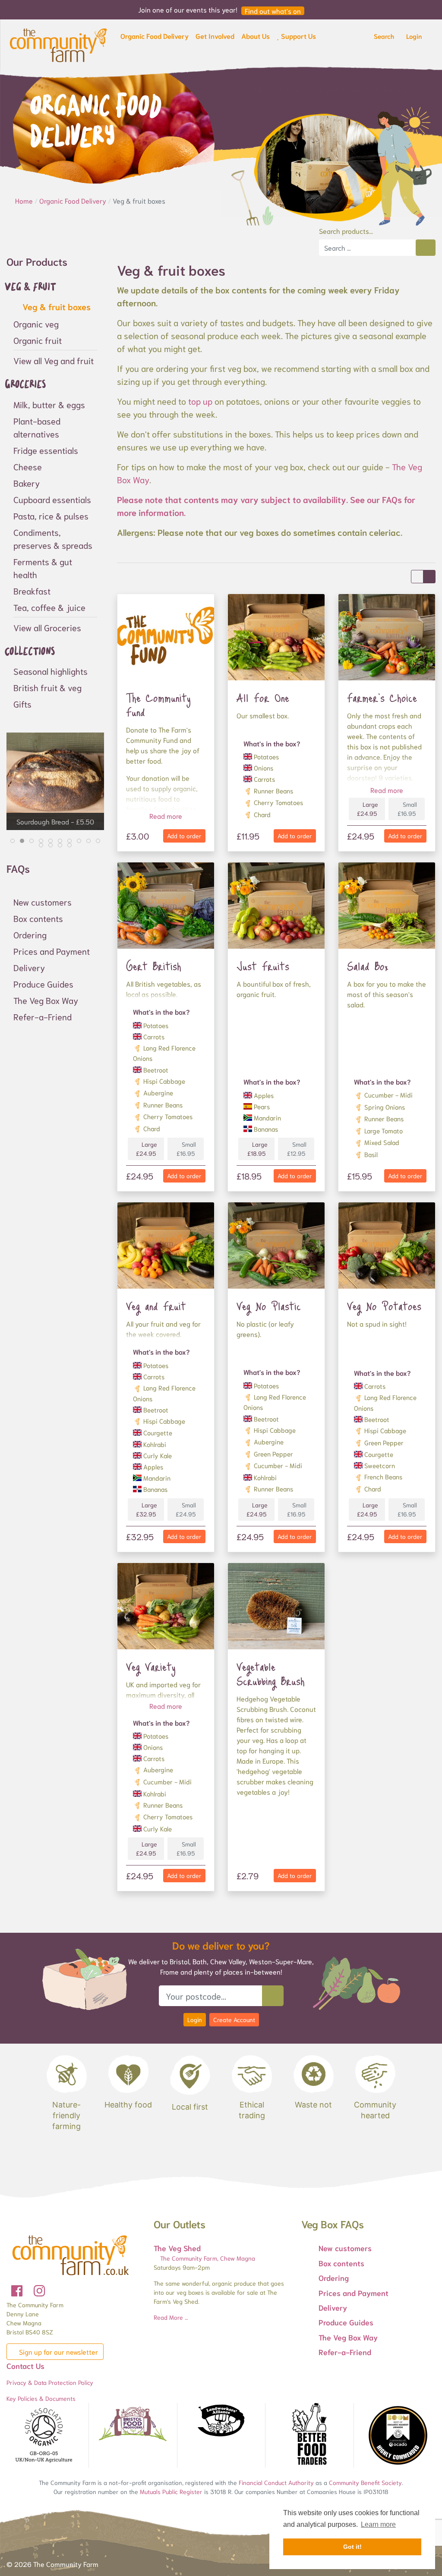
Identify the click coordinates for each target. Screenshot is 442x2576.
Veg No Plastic (269, 1306)
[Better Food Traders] (309, 2435)
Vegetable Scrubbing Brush (271, 1674)
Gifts (22, 704)
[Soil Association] (44, 2435)
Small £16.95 (407, 809)
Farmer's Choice (382, 698)
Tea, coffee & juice (49, 607)
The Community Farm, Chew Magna (207, 2258)
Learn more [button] (378, 2524)
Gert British (154, 966)
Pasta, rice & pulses (51, 516)
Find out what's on (273, 11)
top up (200, 401)
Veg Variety (151, 1667)
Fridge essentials (46, 450)
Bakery (27, 483)
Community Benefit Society (365, 2482)
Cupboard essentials (52, 499)
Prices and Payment (52, 951)
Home (25, 200)
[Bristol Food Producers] (133, 2424)
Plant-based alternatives (37, 427)
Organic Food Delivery (74, 200)
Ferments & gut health (43, 568)
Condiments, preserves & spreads (53, 538)
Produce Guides (43, 984)
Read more (166, 816)
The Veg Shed (177, 2248)
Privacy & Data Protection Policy (50, 2382)
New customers (43, 902)
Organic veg (36, 324)
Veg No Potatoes (384, 1306)
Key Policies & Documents (41, 2398)
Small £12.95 (297, 1149)
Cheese (28, 466)
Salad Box (368, 966)
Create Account (234, 2019)
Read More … (171, 2317)
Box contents (38, 918)
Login (195, 2019)
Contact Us (25, 2365)
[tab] (13, 841)
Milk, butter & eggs (49, 404)
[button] (155, 38)
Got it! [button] (352, 2547)
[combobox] (367, 248)
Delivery (29, 967)
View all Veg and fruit (54, 360)
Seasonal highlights (51, 671)
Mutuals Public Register (171, 2491)
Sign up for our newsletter (58, 2351)
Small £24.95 (186, 1509)
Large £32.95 (147, 1509)
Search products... (346, 231)
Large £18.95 (257, 1149)
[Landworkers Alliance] (221, 2421)
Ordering (30, 934)
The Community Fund (158, 705)
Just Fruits (263, 966)
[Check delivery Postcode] (273, 1996)
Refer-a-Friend (43, 1016)
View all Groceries (47, 627)
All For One (263, 698)
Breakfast (32, 591)
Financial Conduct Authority (276, 2482)
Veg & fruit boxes (55, 306)
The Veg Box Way (46, 1000)
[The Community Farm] (58, 44)
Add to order (184, 836)
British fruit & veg (47, 687)
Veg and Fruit (156, 1306)
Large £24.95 (368, 809)
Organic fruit (38, 340)
